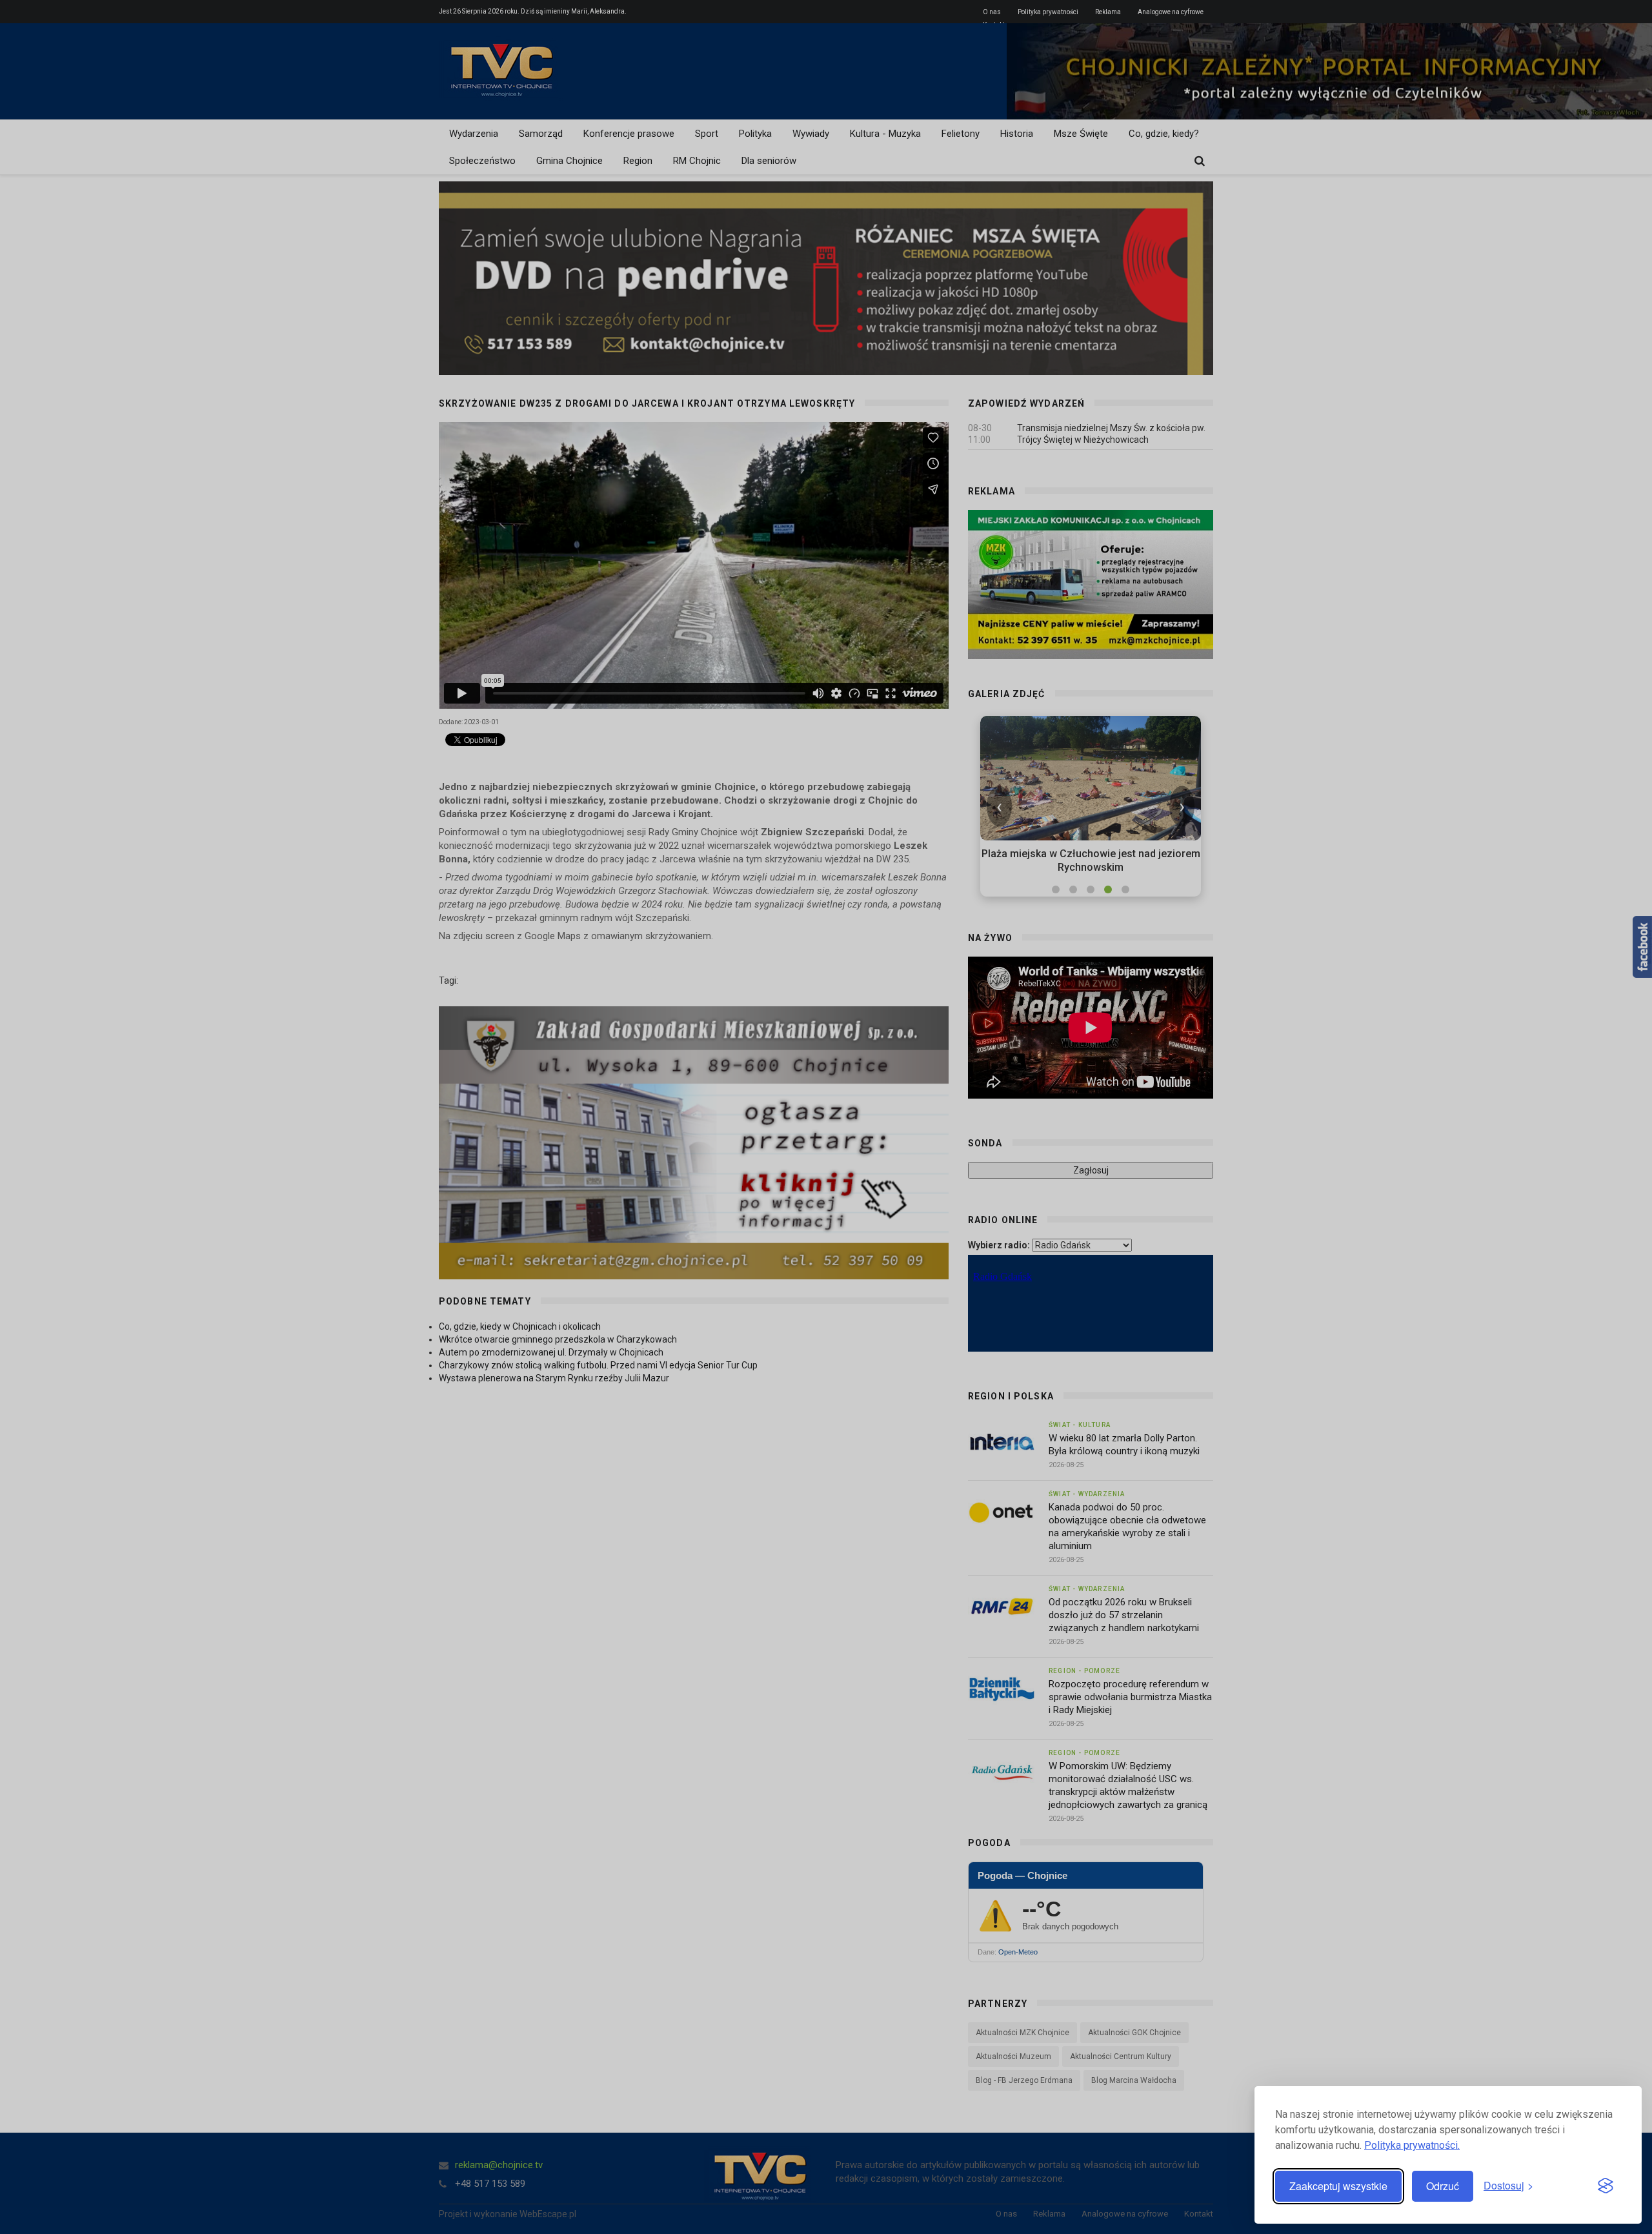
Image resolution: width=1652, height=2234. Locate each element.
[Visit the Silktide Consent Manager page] (1606, 2186)
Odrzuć (1443, 2186)
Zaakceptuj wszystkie (1338, 2186)
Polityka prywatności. (1412, 2145)
